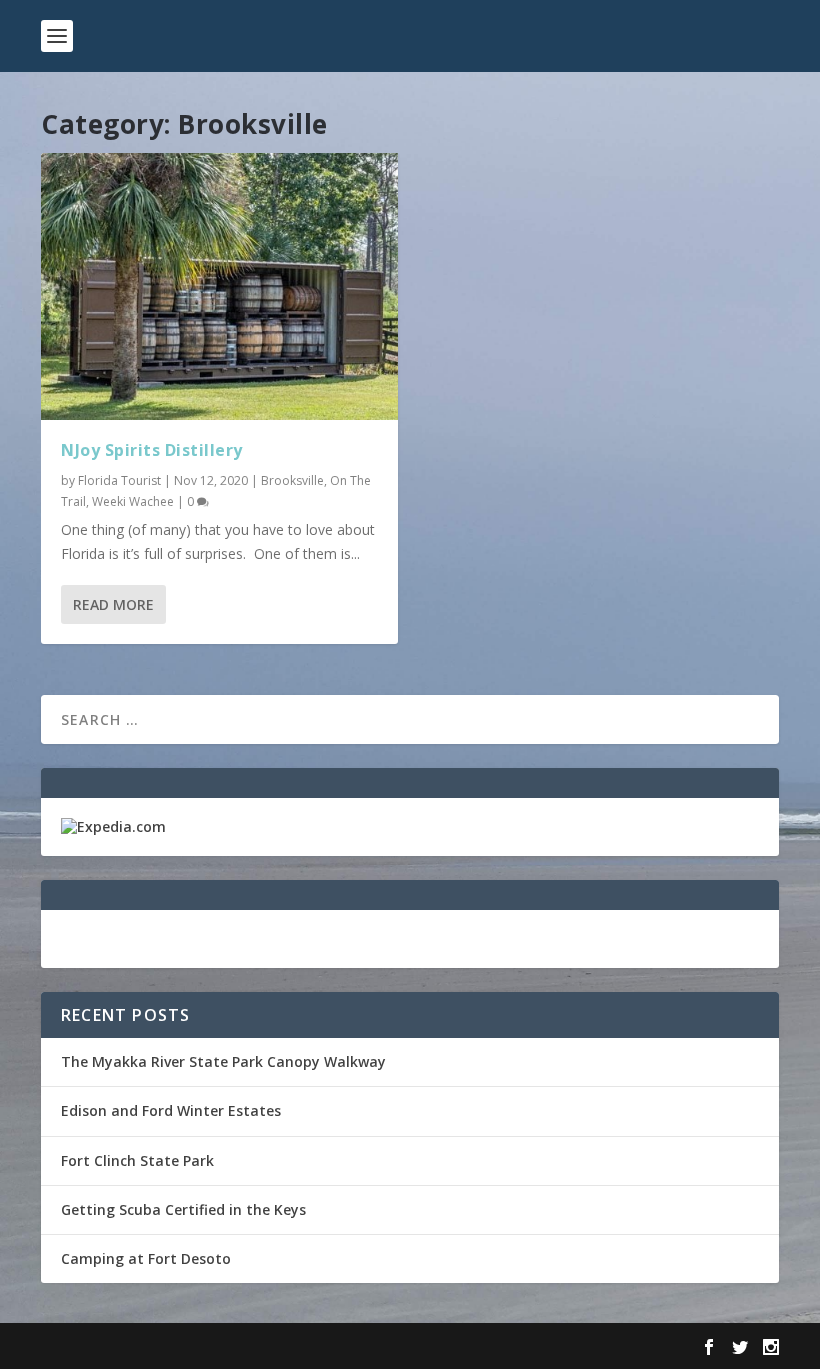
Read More (113, 604)
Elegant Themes (179, 1346)
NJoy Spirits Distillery (152, 450)
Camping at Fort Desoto (146, 1258)
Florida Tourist (119, 480)
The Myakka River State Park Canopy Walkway (223, 1061)
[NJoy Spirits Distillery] (219, 286)
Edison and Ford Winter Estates (171, 1110)
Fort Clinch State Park (137, 1160)
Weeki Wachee (133, 501)
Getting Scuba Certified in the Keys (183, 1209)
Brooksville (292, 480)
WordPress (366, 1346)
